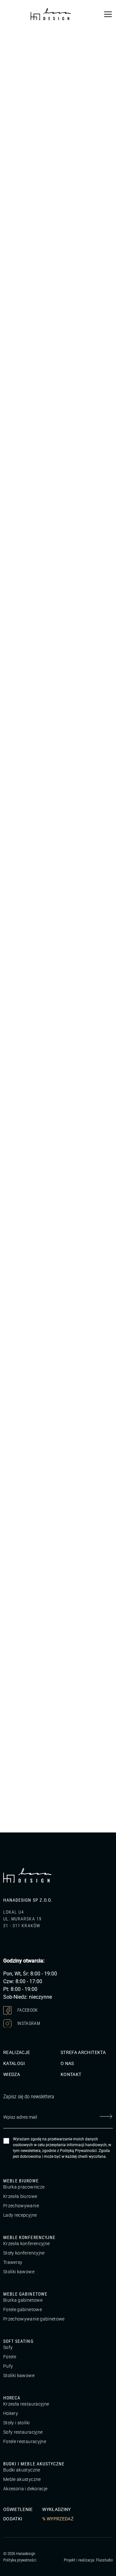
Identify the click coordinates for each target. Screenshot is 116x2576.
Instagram (28, 2023)
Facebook (27, 2010)
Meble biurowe (21, 2181)
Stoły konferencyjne (24, 2253)
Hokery (11, 2413)
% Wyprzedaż (58, 2519)
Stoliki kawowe (19, 2272)
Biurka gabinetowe (23, 2300)
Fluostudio (104, 2560)
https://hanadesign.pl (28, 1543)
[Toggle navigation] (108, 14)
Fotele (10, 2357)
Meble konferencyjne (29, 2237)
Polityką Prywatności (78, 2151)
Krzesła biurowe (20, 2196)
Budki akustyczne (22, 2470)
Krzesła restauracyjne (26, 2404)
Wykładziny (57, 2509)
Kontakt (71, 2074)
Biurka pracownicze (24, 2187)
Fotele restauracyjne (25, 2441)
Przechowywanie (21, 2206)
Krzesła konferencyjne (26, 2244)
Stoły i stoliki (16, 2423)
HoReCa (12, 2398)
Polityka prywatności (20, 2560)
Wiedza (12, 2074)
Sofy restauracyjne (23, 2432)
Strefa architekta (83, 2052)
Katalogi (14, 2063)
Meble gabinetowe (25, 2294)
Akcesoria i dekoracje (25, 2489)
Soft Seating (18, 2341)
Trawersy (13, 2262)
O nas (67, 2063)
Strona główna (16, 36)
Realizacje (17, 2052)
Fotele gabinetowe (23, 2310)
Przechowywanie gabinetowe (34, 2319)
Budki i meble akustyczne (34, 2464)
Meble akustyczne (22, 2479)
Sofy (8, 2347)
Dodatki (13, 2519)
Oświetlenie (18, 2509)
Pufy (8, 2366)
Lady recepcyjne (20, 2215)
